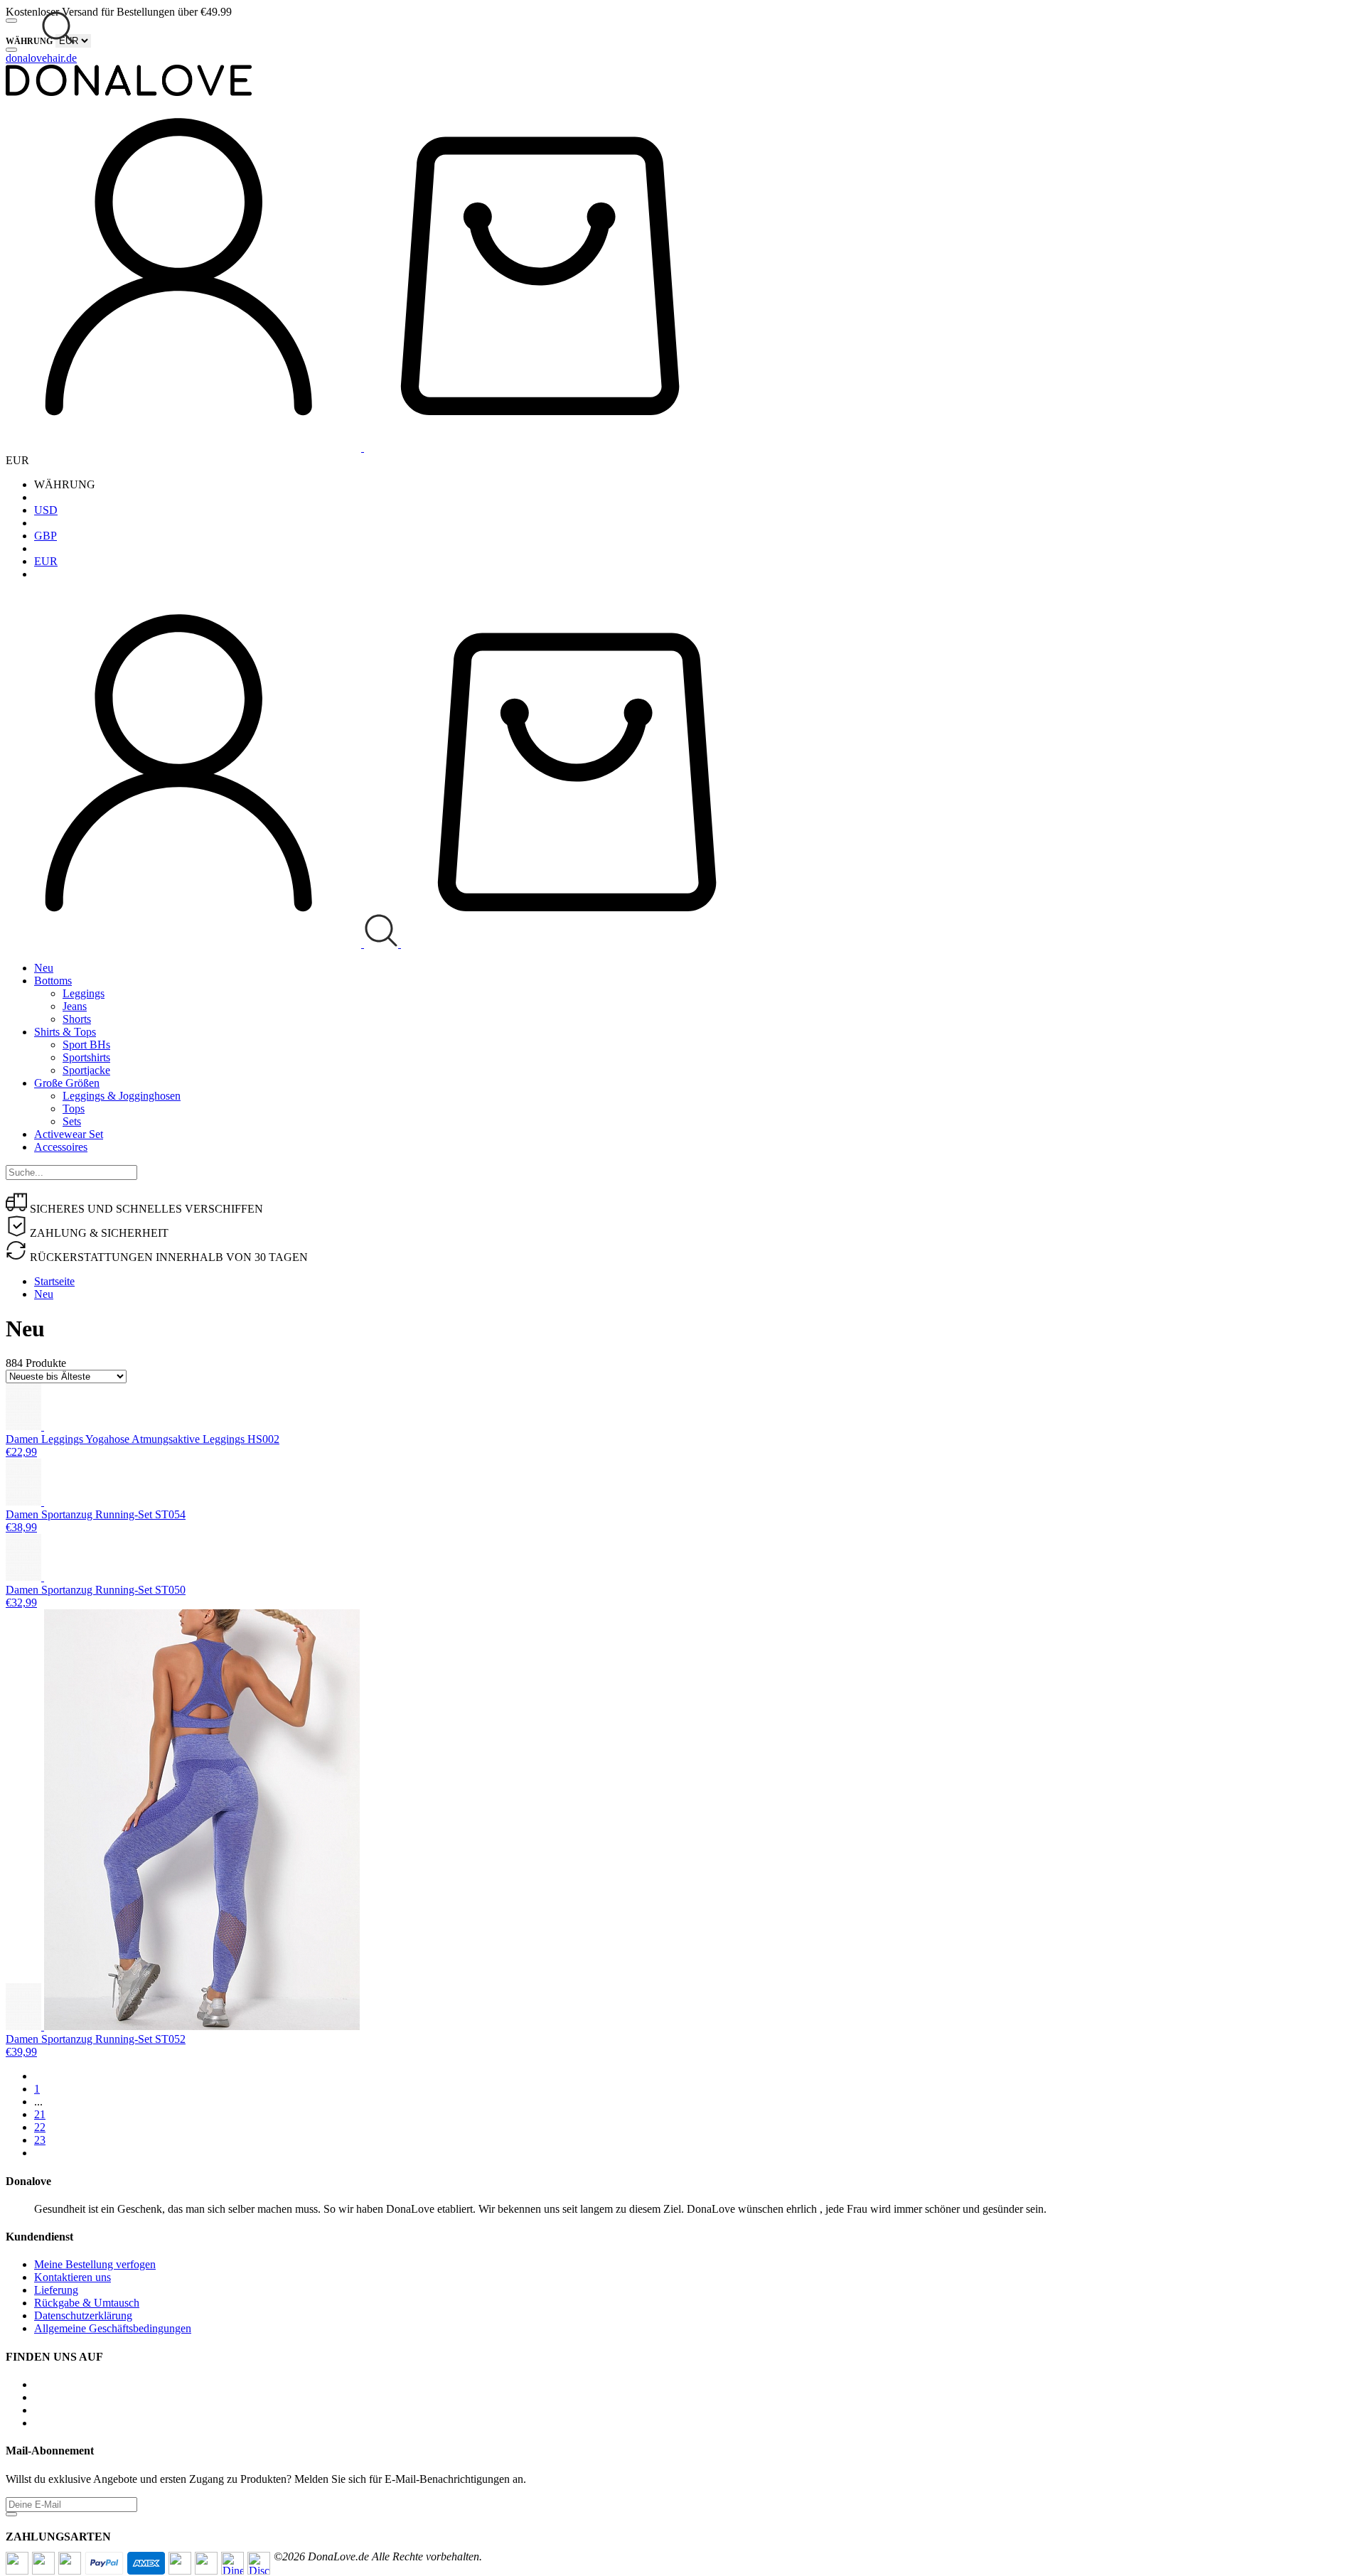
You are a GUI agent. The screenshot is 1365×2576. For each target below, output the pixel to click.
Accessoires (61, 1147)
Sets (72, 1121)
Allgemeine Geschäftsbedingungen (113, 2328)
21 (40, 2114)
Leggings (84, 993)
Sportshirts (86, 1057)
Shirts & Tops (65, 1032)
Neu (44, 968)
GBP (45, 536)
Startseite (54, 1281)
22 (40, 2127)
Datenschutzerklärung (83, 2315)
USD (46, 510)
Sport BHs (86, 1045)
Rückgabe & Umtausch (87, 2303)
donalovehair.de (41, 58)
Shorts (77, 1019)
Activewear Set (69, 1134)
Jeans (75, 1006)
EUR (46, 561)
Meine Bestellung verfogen (95, 2264)
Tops (74, 1109)
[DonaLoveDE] (129, 92)
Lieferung (56, 2290)
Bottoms (53, 981)
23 (40, 2140)
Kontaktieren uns (73, 2277)
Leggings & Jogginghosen (122, 1096)
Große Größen (67, 1083)
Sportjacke (86, 1070)
